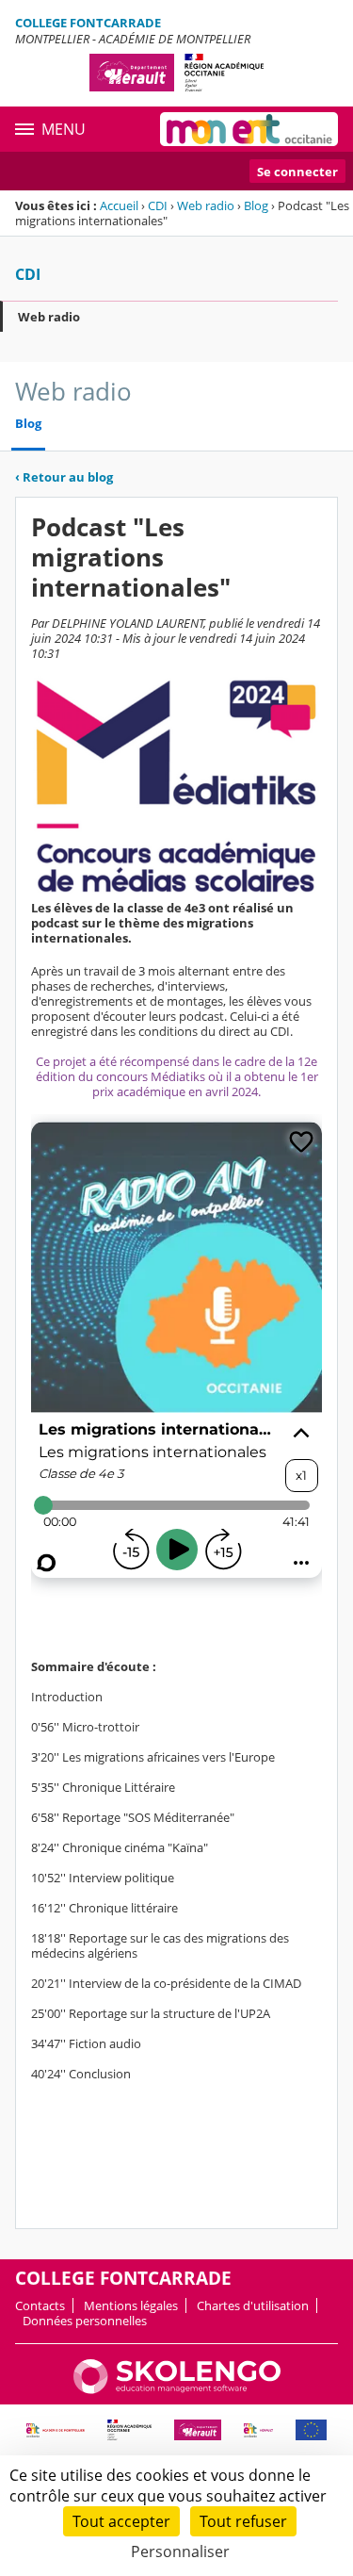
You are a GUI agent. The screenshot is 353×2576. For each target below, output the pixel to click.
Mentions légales (131, 2305)
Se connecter (297, 172)
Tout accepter (121, 2521)
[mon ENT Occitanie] (249, 129)
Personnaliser (180, 2551)
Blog (256, 205)
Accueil (119, 205)
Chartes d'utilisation (253, 2305)
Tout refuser (243, 2521)
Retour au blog (64, 477)
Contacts (40, 2305)
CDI (158, 205)
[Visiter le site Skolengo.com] (177, 2389)
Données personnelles (85, 2321)
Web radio (206, 205)
